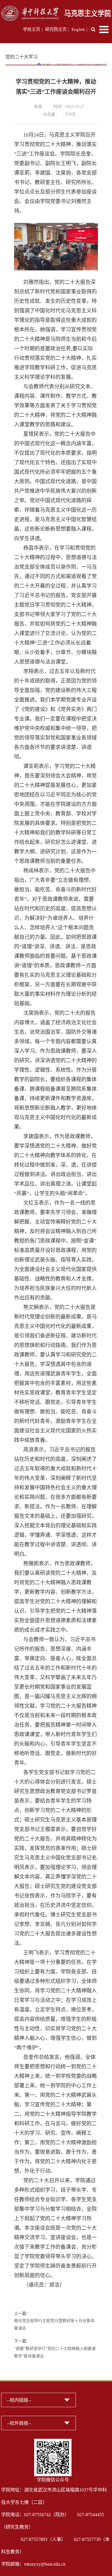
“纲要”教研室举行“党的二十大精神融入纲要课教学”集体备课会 (55, 2352)
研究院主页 (56, 29)
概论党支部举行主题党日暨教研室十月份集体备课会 (54, 2324)
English (78, 29)
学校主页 (32, 29)
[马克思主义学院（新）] (56, 9)
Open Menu (104, 29)
